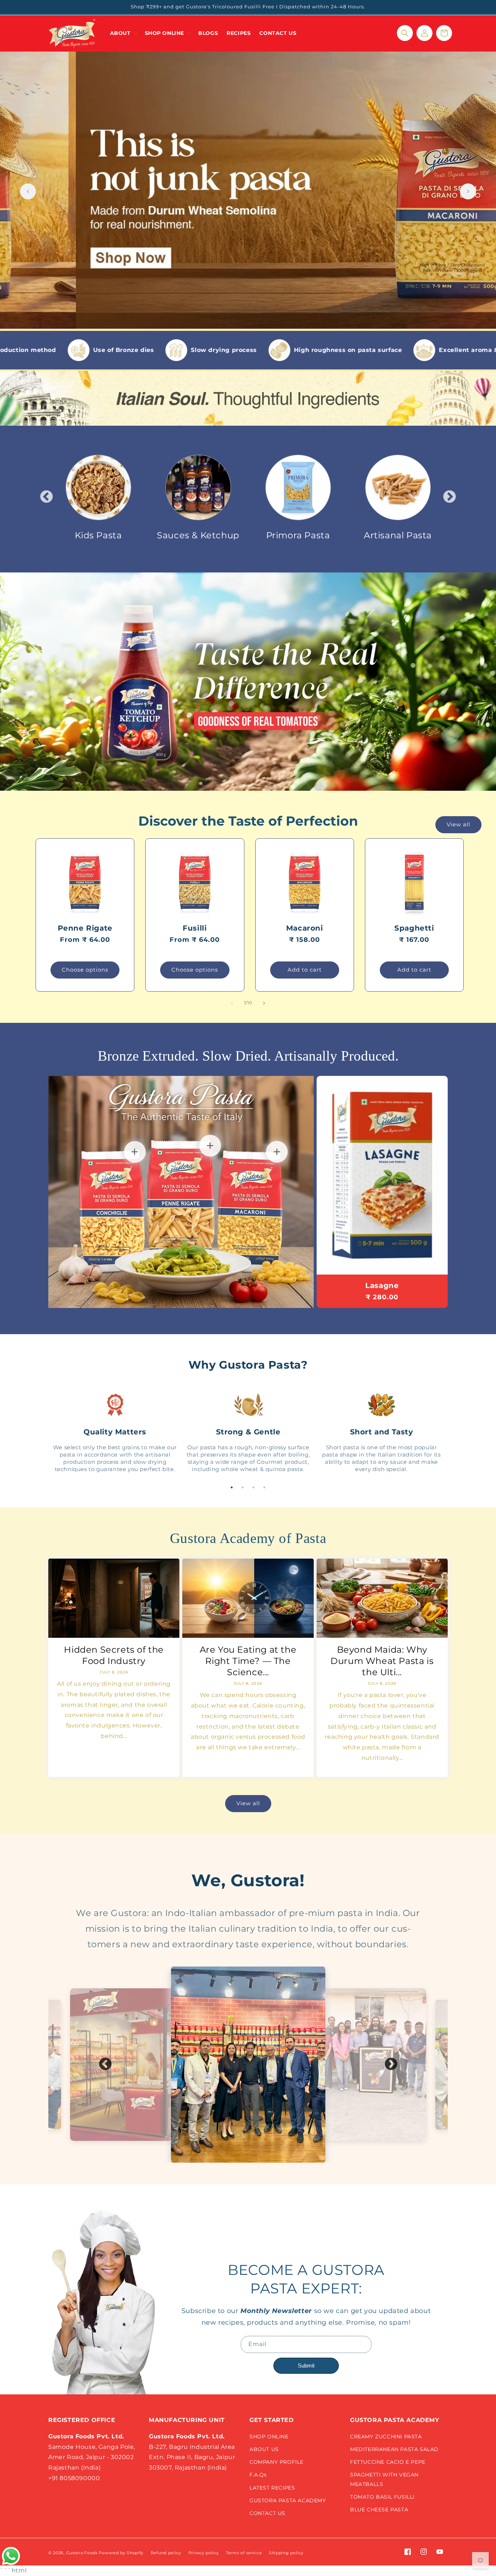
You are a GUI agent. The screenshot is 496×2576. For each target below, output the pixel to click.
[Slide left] (232, 1003)
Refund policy (166, 2553)
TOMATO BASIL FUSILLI (382, 2497)
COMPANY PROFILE (277, 2462)
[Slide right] (264, 1003)
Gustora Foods (82, 2553)
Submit (306, 2366)
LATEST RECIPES (272, 2488)
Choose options (85, 970)
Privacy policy (204, 2553)
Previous (46, 497)
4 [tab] (264, 1487)
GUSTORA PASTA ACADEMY (288, 2500)
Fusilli (195, 928)
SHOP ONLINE (269, 2437)
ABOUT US (264, 2449)
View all (458, 824)
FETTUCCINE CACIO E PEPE (388, 2462)
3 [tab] (253, 1487)
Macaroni (305, 928)
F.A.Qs (258, 2475)
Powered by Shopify (121, 2553)
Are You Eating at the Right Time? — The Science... (248, 1661)
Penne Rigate (85, 928)
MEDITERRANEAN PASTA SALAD (394, 2449)
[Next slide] (468, 191)
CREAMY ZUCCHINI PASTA (386, 2437)
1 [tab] (232, 1487)
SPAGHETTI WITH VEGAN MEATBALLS (384, 2479)
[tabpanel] (115, 1432)
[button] (123, 33)
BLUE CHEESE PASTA (379, 2510)
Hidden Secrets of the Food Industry (114, 1655)
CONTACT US (267, 2513)
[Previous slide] (28, 191)
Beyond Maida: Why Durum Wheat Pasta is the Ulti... (382, 1661)
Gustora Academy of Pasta (248, 1538)
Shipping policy (286, 2553)
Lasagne (382, 1285)
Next (450, 497)
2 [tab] (243, 1487)
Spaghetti (414, 928)
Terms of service (244, 2553)
